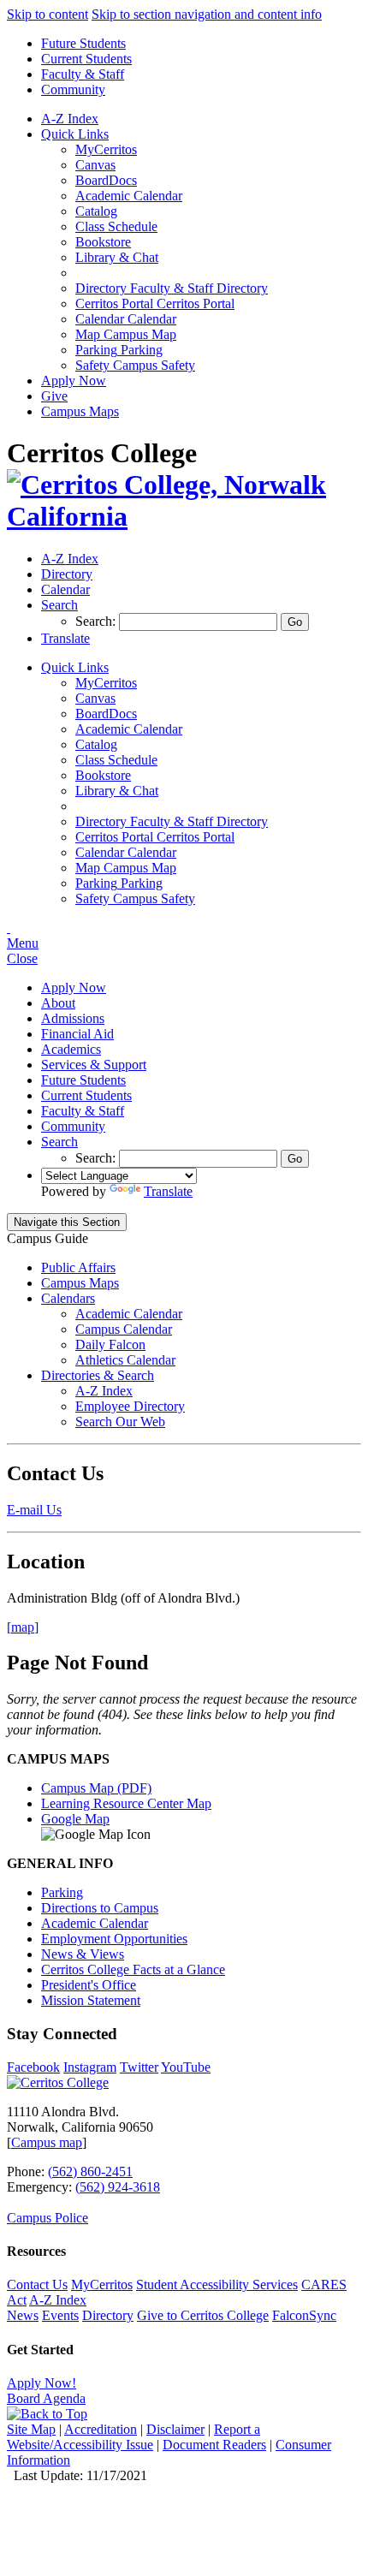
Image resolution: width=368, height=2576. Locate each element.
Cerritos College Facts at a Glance (133, 1969)
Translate (168, 1191)
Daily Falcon (110, 1345)
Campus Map (126, 334)
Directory (108, 2315)
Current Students (86, 59)
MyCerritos (106, 149)
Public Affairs (78, 1267)
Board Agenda (46, 2398)
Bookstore (103, 242)
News (23, 2315)
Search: (97, 621)
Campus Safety (135, 365)
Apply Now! (42, 2383)
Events (60, 2315)
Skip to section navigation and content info (207, 14)
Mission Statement (91, 2000)
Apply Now (74, 381)
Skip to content (47, 14)
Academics (71, 1049)
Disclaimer (175, 2429)
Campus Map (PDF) (96, 1788)
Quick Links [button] (75, 134)
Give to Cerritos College (203, 2315)
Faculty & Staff (83, 74)
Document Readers (214, 2445)
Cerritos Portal (155, 303)
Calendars (68, 1298)
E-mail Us (34, 1510)
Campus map (47, 2142)
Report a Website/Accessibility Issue (134, 2437)
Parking (119, 350)
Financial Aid (77, 1034)
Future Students (83, 43)
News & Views (83, 1954)
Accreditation (101, 2429)
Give (54, 396)
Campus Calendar (124, 1329)
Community (73, 89)
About (58, 1003)
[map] (23, 1627)
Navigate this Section (67, 1222)
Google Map (75, 1819)
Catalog (96, 211)
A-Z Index (70, 119)
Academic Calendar (129, 196)
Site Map (31, 2429)
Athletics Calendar (125, 1360)
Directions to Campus (100, 1908)
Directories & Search (98, 1375)
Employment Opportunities (114, 1939)
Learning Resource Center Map (126, 1803)
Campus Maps (80, 411)
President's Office (89, 1985)
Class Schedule (116, 226)
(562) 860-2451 (90, 2171)
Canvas (95, 165)
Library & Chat (117, 257)
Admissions (73, 1018)
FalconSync (304, 2315)
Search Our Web (120, 1422)
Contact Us (37, 2284)
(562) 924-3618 (118, 2187)
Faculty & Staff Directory (172, 288)
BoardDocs (106, 180)
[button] (59, 605)
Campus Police (47, 2218)
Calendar (126, 319)
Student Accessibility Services (217, 2284)
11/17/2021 (117, 2475)
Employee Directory (130, 1406)
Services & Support (94, 1065)
